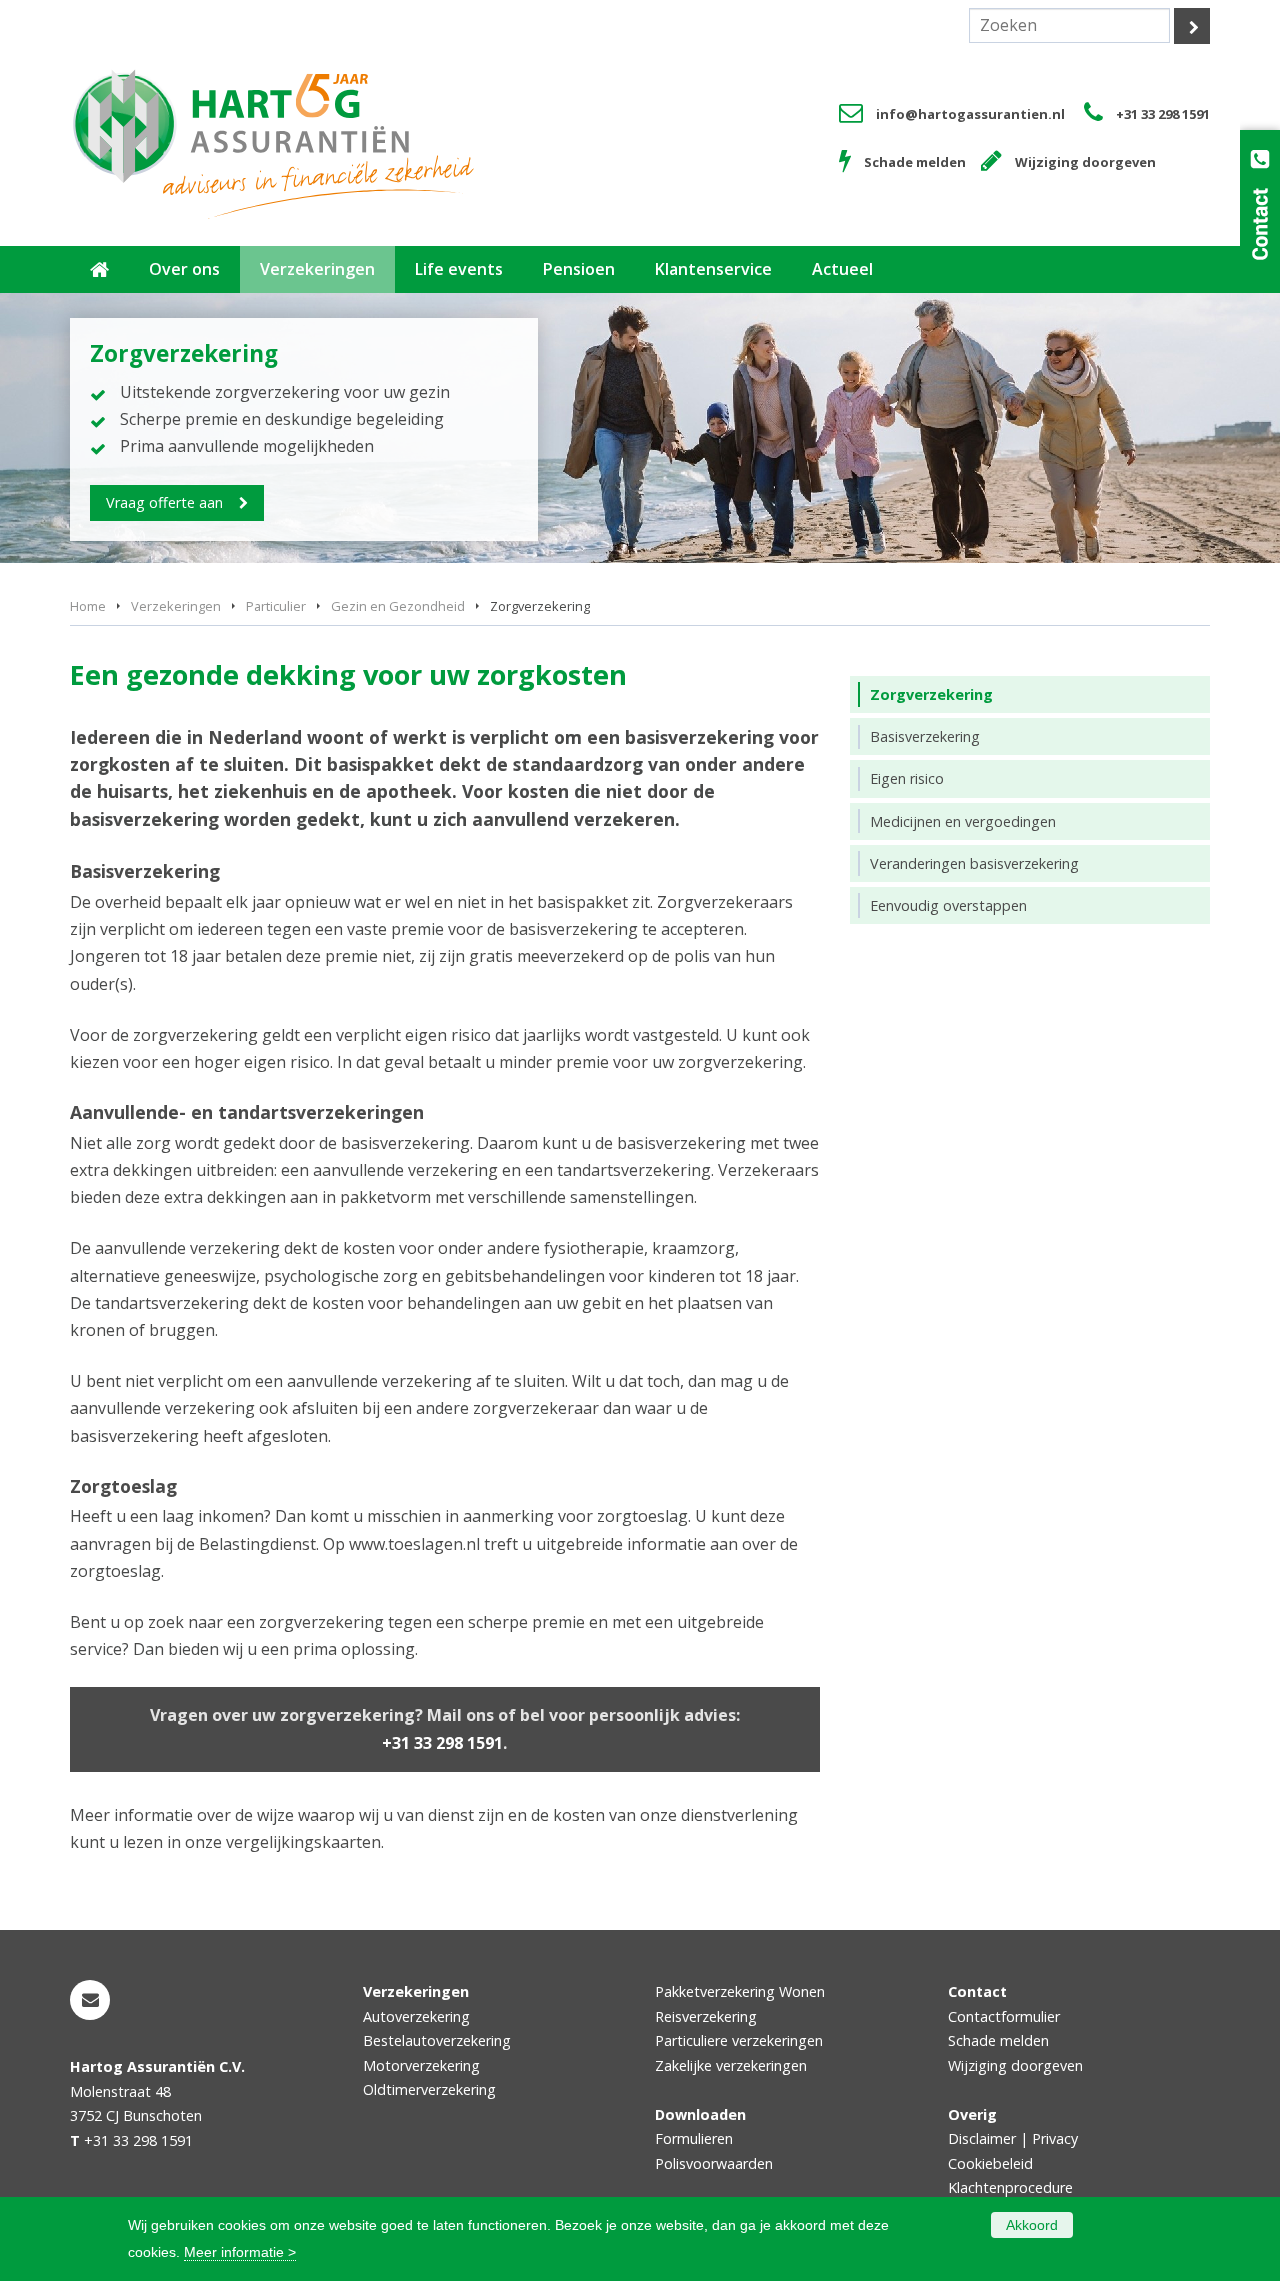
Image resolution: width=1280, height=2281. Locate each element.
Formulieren (694, 2138)
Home (88, 606)
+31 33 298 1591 (1163, 114)
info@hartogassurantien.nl (970, 114)
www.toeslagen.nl (414, 1544)
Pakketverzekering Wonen (740, 1991)
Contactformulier (1004, 2016)
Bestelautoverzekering (437, 2040)
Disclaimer (982, 2138)
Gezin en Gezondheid (398, 606)
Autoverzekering (416, 2016)
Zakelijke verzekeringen (731, 2065)
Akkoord (1032, 2225)
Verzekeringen (176, 606)
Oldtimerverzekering (429, 2089)
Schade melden (915, 162)
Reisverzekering (706, 2016)
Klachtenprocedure (1010, 2187)
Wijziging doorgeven (1085, 162)
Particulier (276, 606)
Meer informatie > (240, 2252)
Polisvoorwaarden (714, 2163)
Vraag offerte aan (164, 502)
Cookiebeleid (990, 2163)
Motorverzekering (421, 2065)
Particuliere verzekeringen (739, 2040)
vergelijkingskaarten (303, 1842)
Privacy (1055, 2138)
